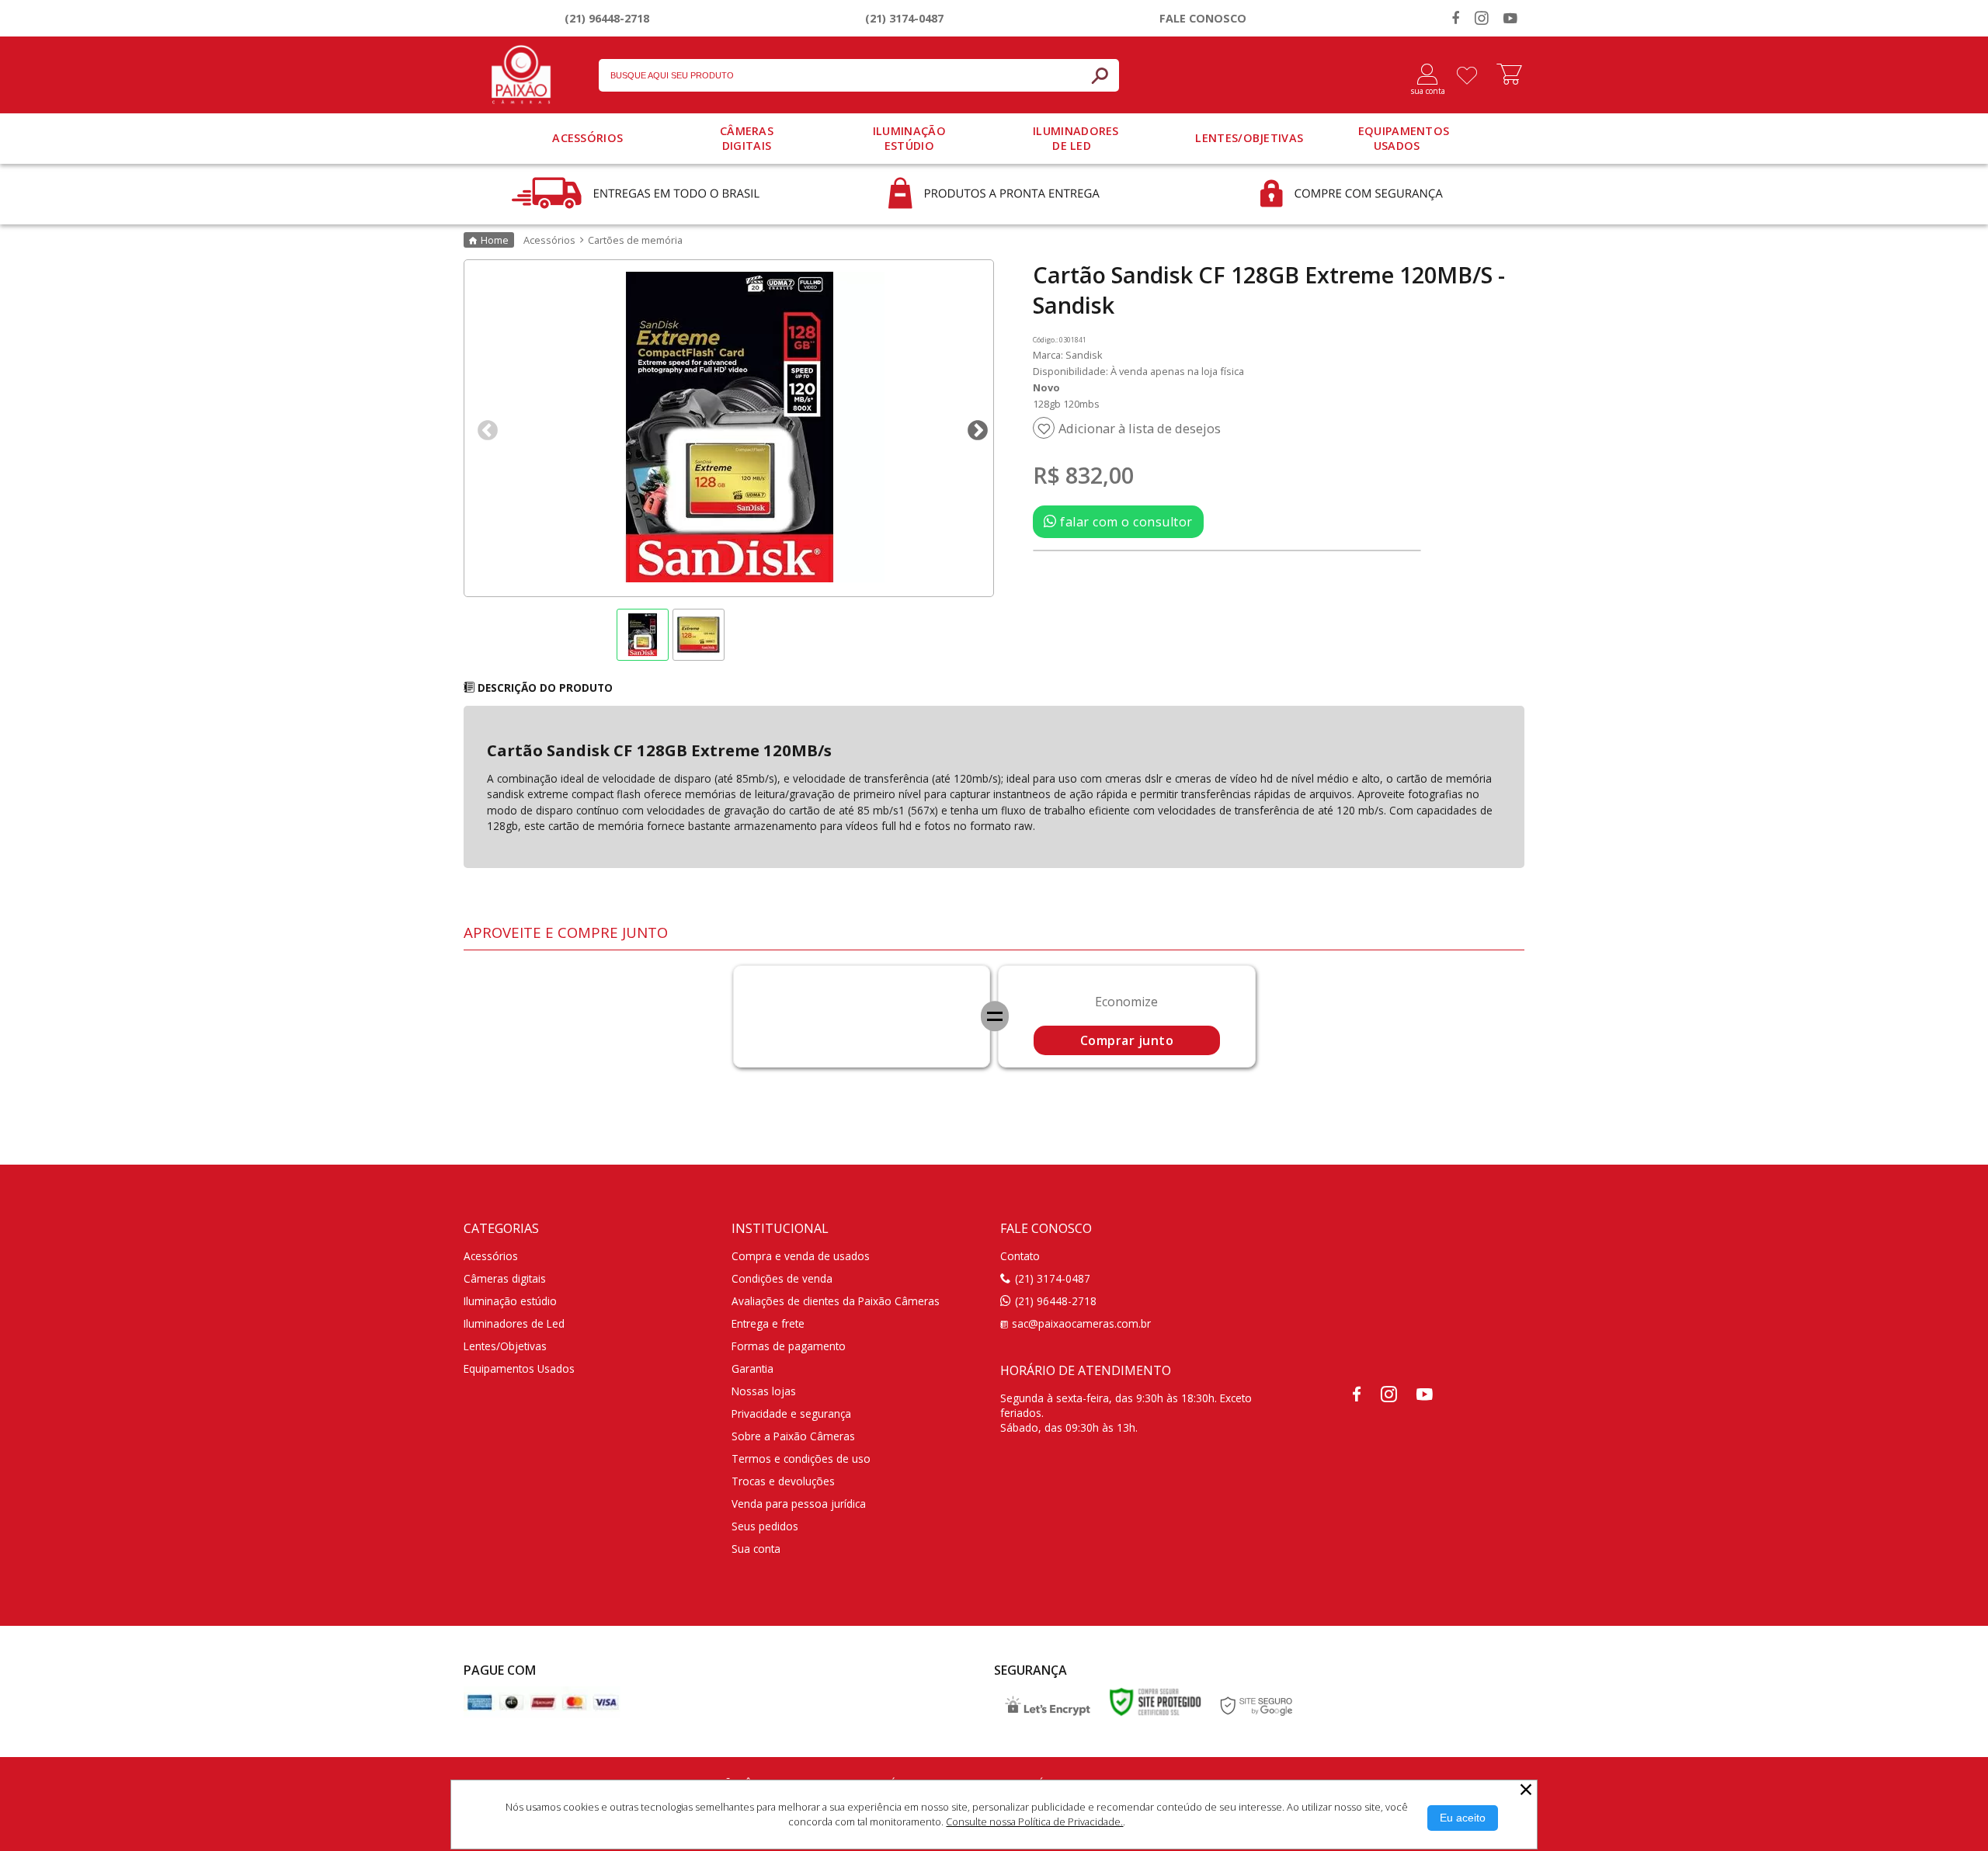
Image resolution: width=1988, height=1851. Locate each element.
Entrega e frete (768, 1323)
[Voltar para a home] (521, 71)
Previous (484, 427)
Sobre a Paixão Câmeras (793, 1436)
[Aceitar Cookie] (1463, 1818)
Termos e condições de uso (801, 1459)
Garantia (752, 1368)
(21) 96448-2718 (607, 18)
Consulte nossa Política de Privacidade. (1034, 1821)
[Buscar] (1100, 75)
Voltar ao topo (1959, 1835)
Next (974, 427)
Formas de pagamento (789, 1346)
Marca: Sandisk (1068, 355)
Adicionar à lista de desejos (1140, 429)
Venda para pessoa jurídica (799, 1504)
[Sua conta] (1421, 75)
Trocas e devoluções (783, 1481)
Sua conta (756, 1549)
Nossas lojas (764, 1391)
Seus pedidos (765, 1526)
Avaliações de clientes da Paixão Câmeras (836, 1301)
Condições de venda (782, 1278)
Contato (1020, 1256)
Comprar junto (1127, 1040)
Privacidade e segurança (791, 1413)
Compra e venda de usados (801, 1256)
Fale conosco (1203, 18)
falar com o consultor (1125, 522)
